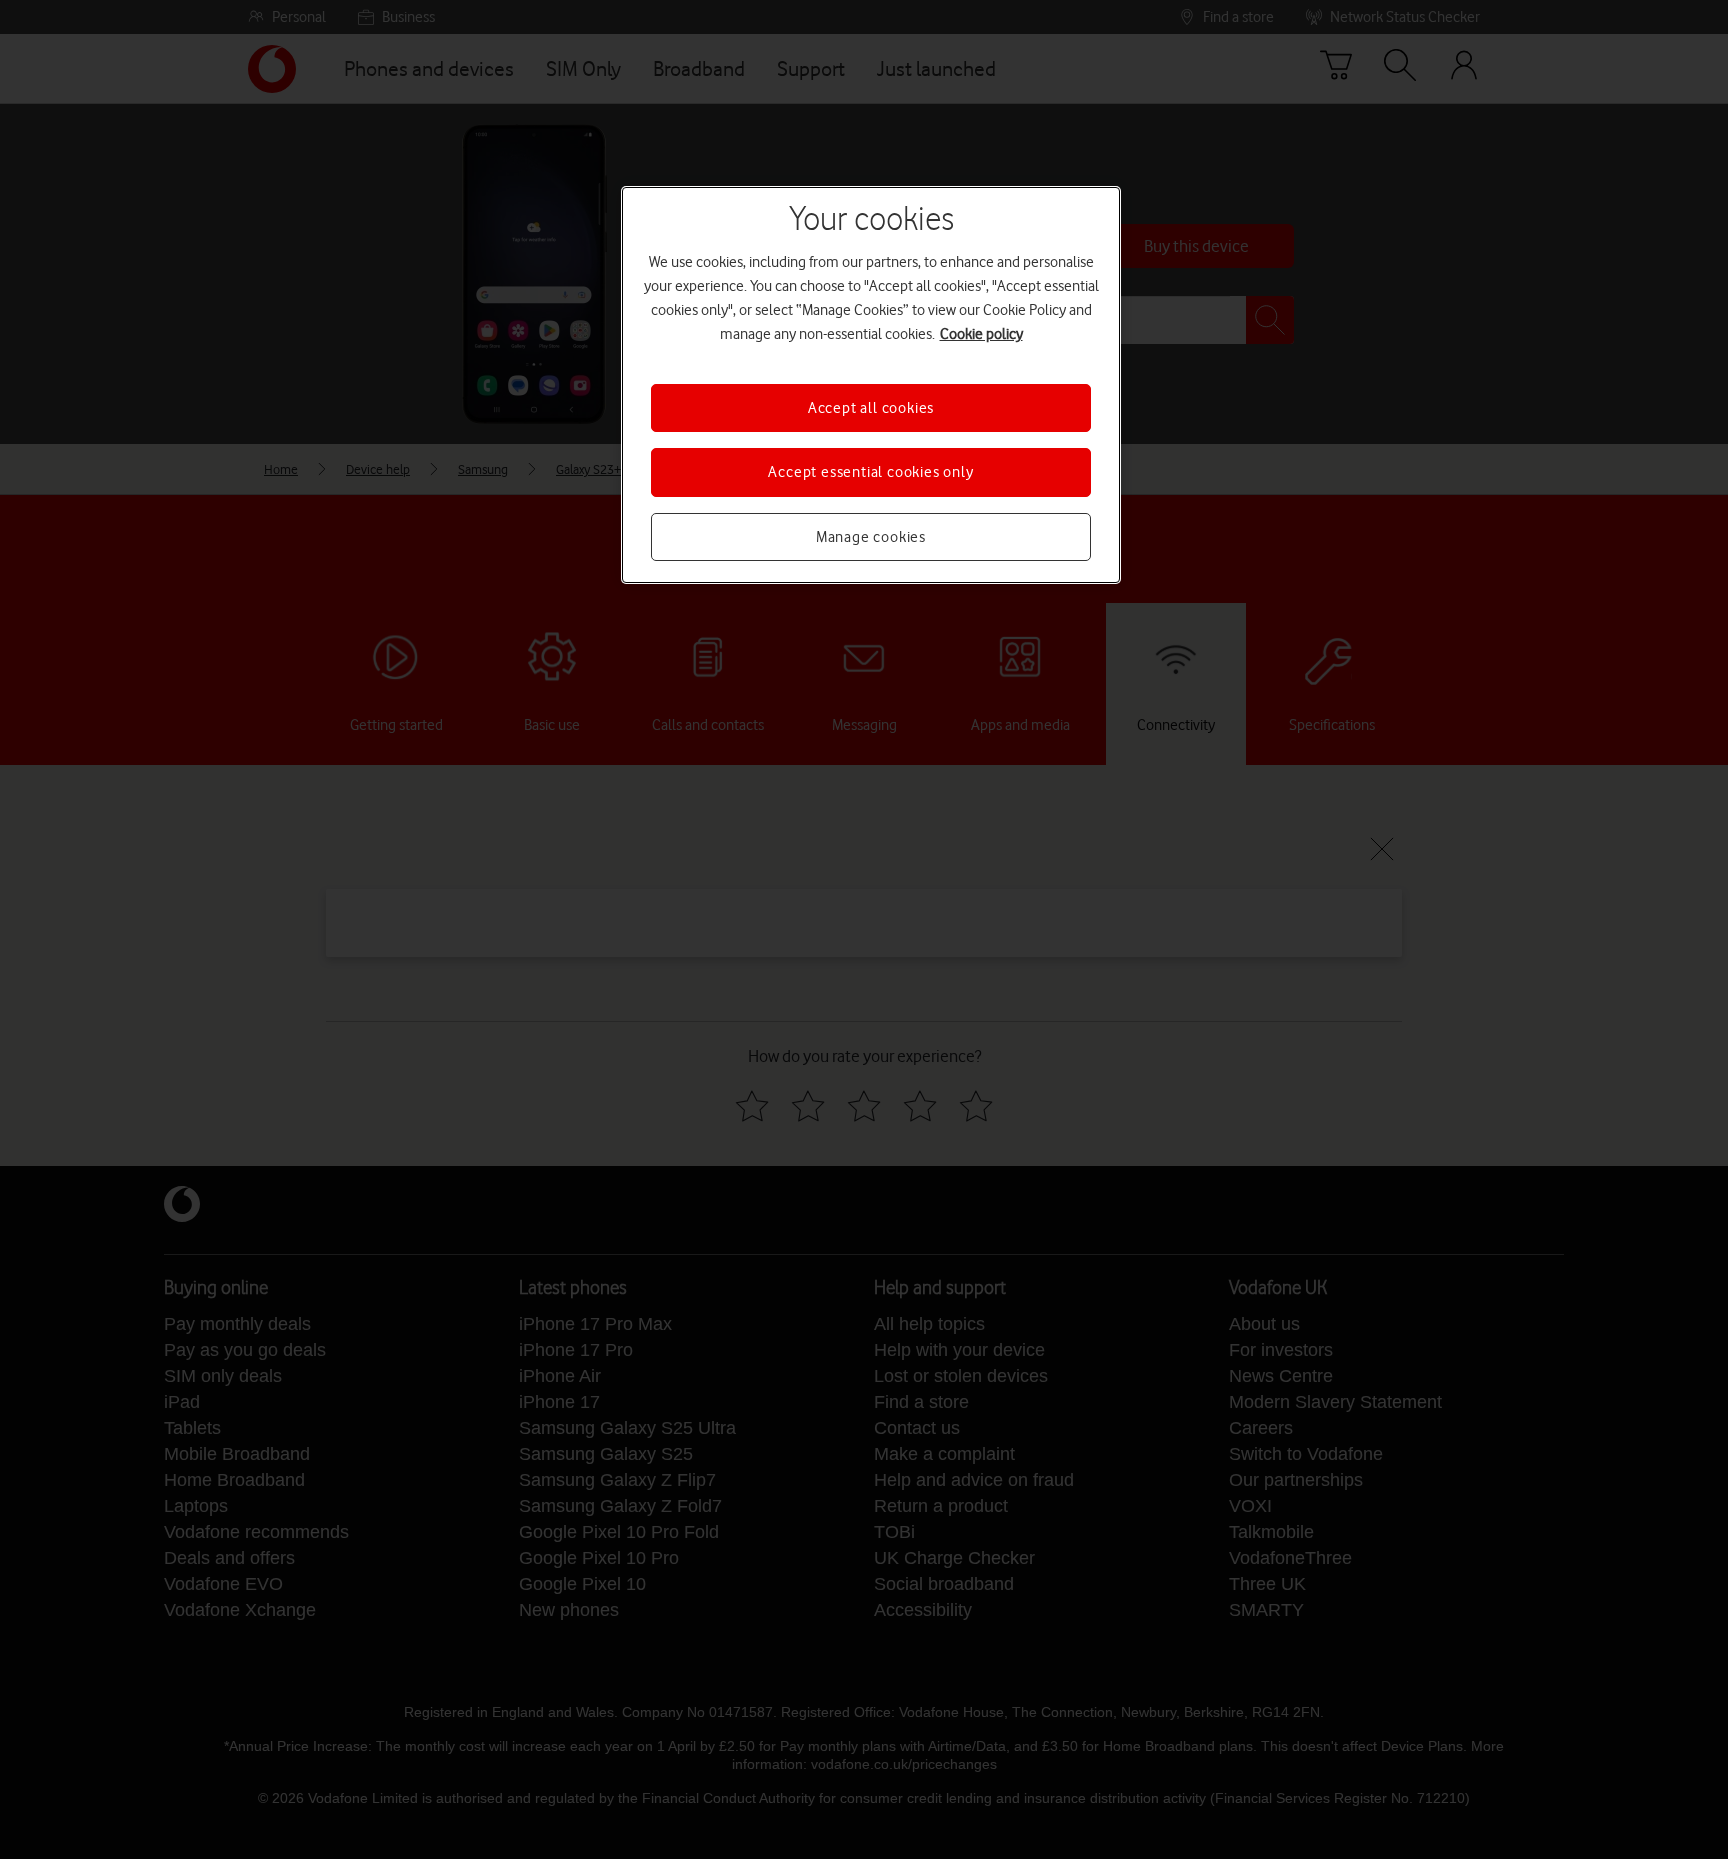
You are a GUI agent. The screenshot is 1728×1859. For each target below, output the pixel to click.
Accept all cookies (871, 408)
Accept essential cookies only (870, 472)
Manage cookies (871, 537)
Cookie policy (981, 334)
